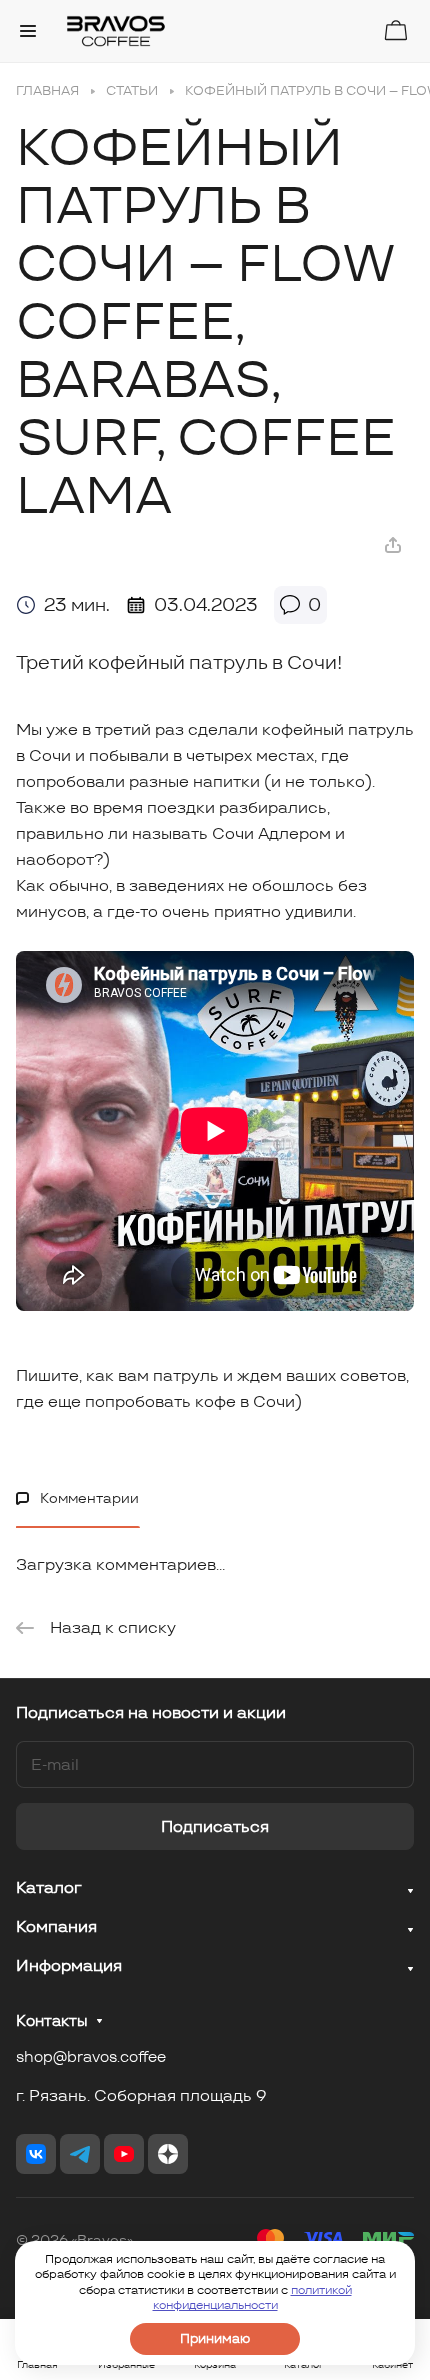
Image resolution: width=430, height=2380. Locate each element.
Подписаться (215, 1826)
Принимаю (215, 2338)
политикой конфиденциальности (252, 2297)
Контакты (52, 2021)
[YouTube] (124, 2154)
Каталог (49, 1887)
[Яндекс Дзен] (168, 2154)
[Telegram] (80, 2154)
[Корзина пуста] (395, 30)
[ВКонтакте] (36, 2154)
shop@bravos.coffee (91, 2056)
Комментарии (89, 1498)
